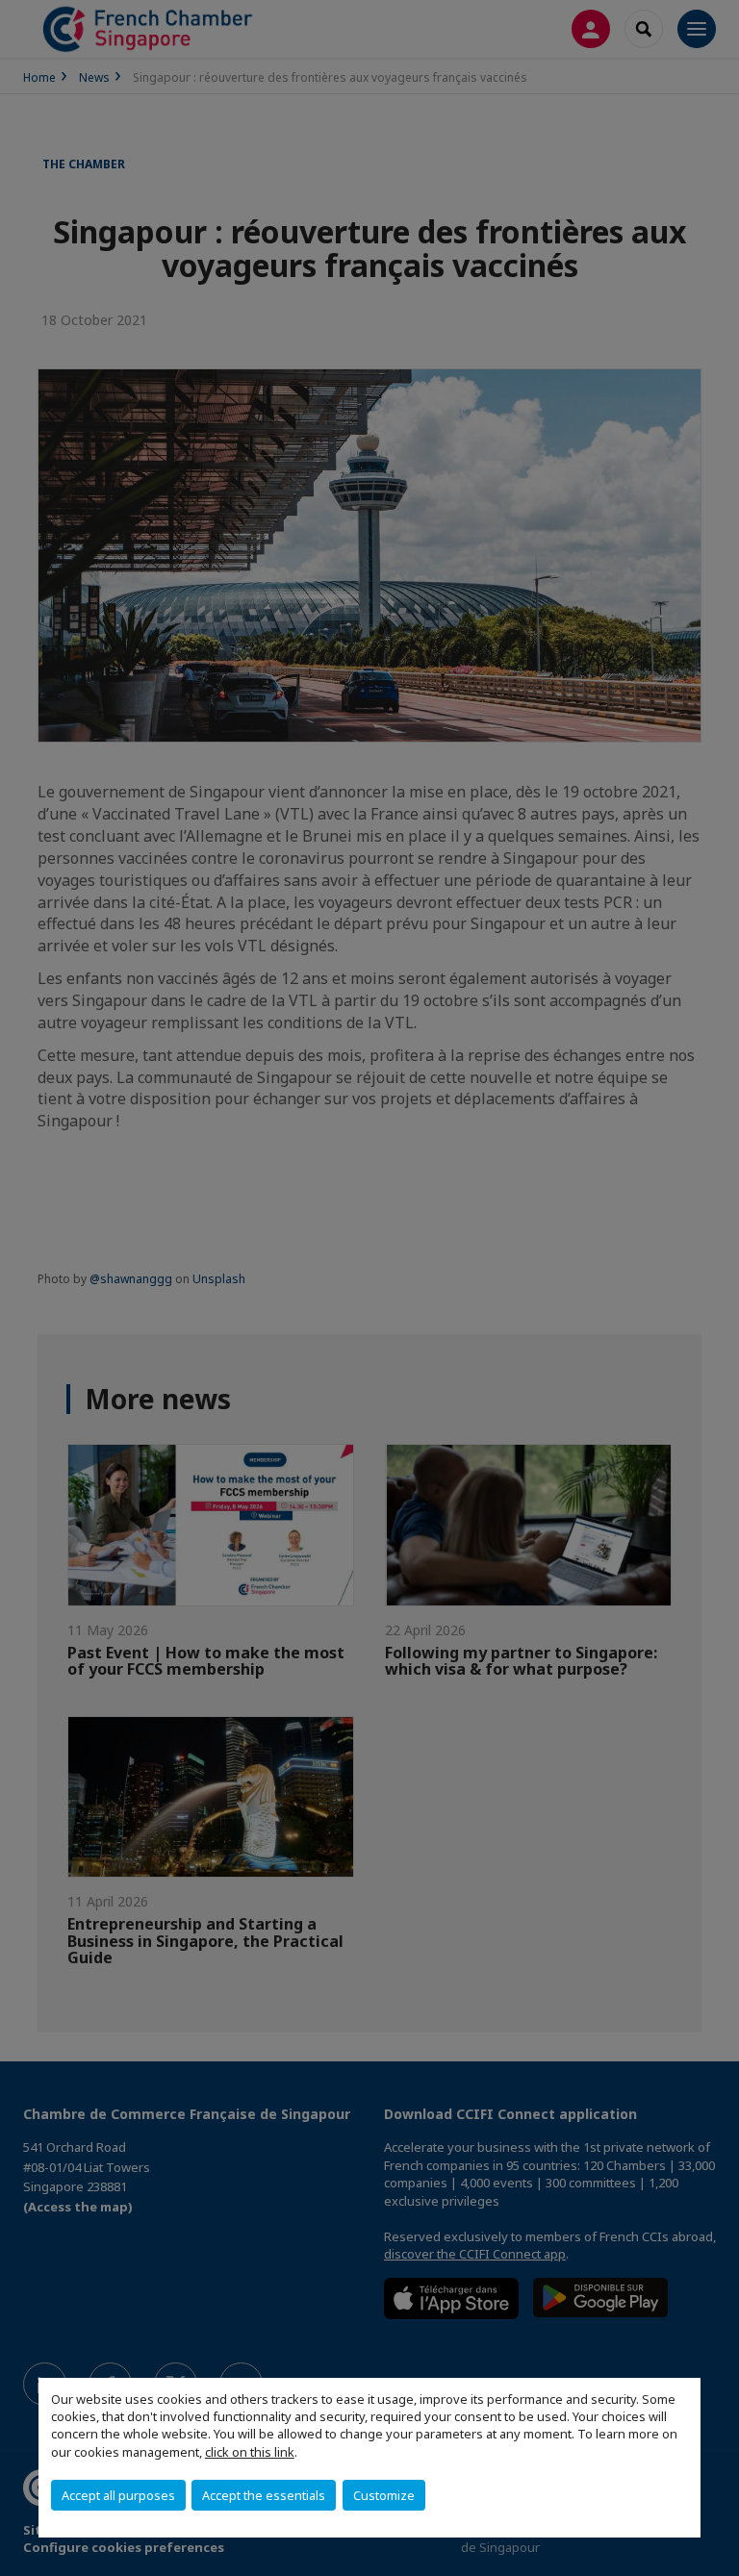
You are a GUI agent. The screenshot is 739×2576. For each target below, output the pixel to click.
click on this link (250, 2452)
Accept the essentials (264, 2495)
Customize (384, 2495)
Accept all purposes (118, 2495)
